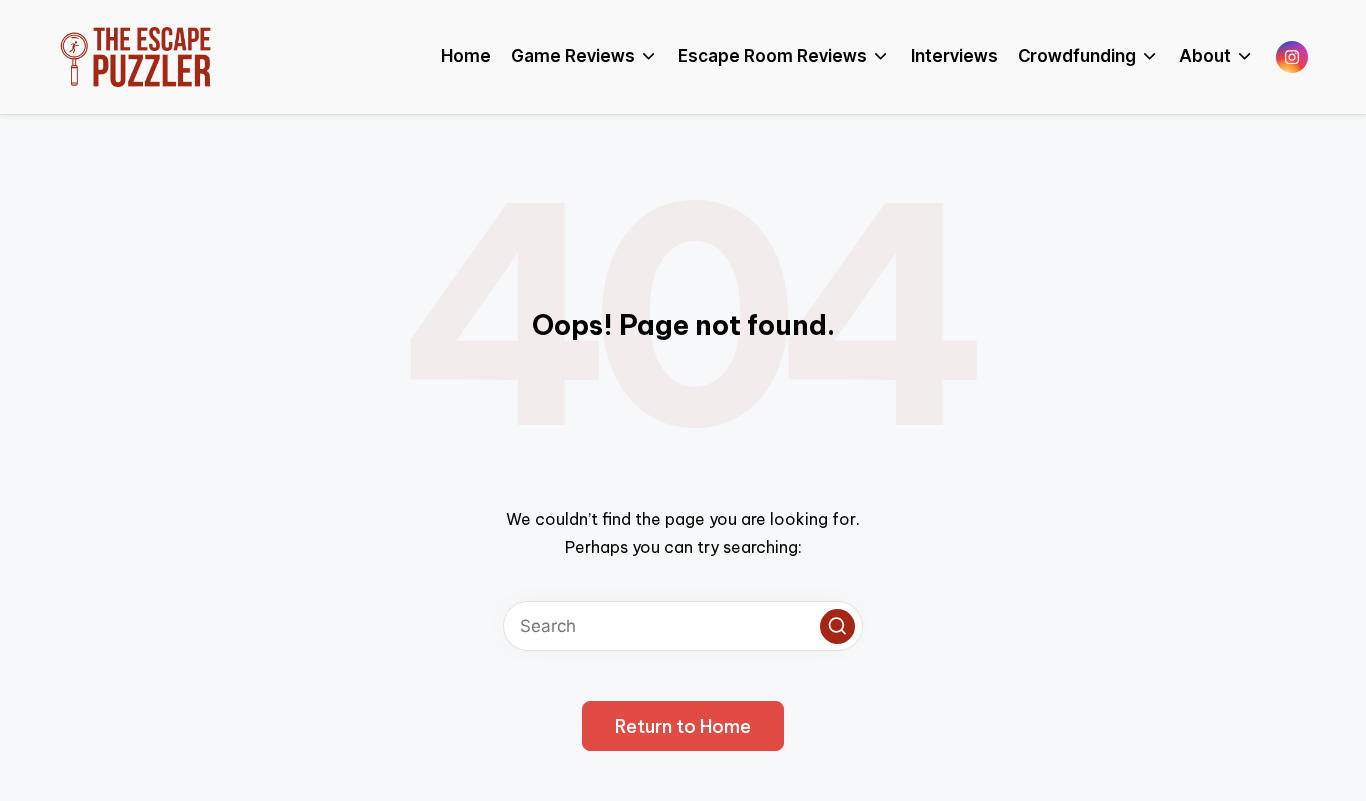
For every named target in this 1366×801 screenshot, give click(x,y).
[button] (837, 626)
